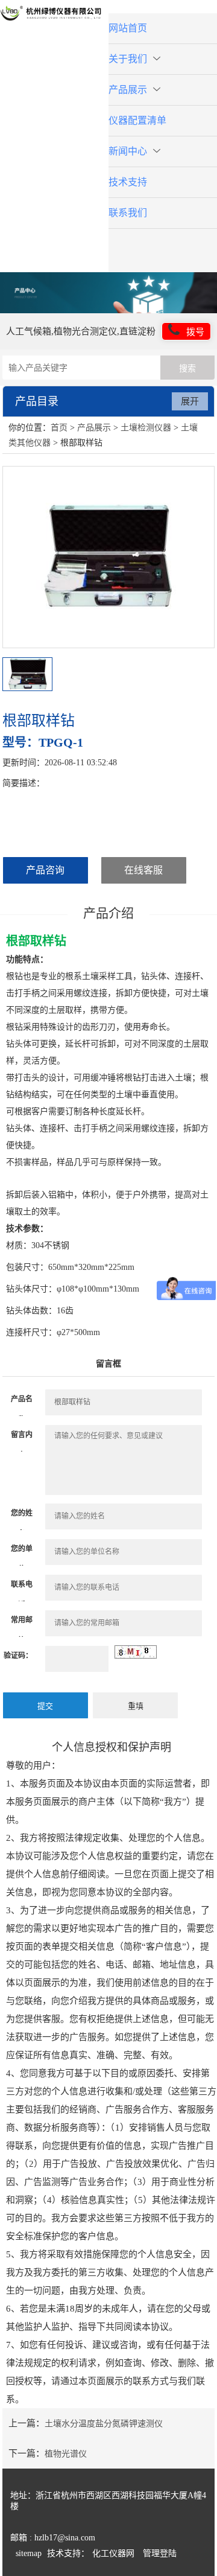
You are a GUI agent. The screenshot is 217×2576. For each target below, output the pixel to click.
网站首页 (128, 28)
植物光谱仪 (66, 2454)
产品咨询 (45, 870)
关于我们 (128, 59)
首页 (59, 428)
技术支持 (128, 182)
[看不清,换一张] (136, 1656)
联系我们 (128, 213)
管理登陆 (160, 2553)
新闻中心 (128, 151)
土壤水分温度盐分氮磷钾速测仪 (104, 2424)
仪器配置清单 (137, 120)
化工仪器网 (113, 2553)
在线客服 (143, 870)
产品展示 (128, 90)
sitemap (29, 2553)
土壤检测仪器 (146, 428)
